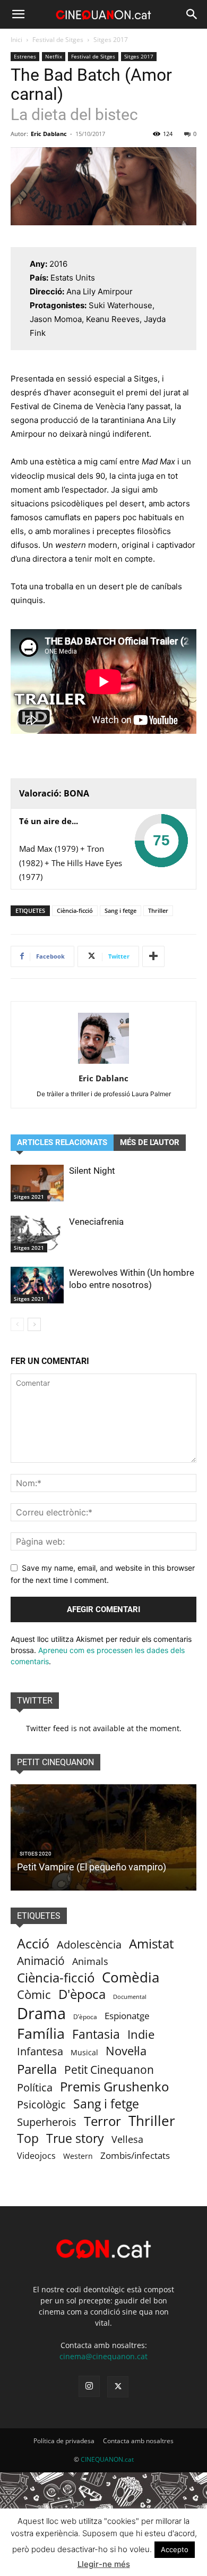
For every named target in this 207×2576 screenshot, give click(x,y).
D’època (85, 2017)
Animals (90, 1961)
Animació (41, 1961)
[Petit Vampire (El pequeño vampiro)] (103, 1837)
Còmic (34, 1994)
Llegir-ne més (104, 2564)
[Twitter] (118, 2387)
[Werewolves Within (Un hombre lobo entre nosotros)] (37, 1285)
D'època (82, 1994)
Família (41, 2033)
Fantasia (96, 2034)
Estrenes (25, 56)
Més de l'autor (150, 1142)
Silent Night (92, 1171)
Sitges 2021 (29, 1197)
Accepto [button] (175, 2549)
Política (35, 2087)
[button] (18, 14)
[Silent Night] (37, 1183)
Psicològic (41, 2104)
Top (28, 2138)
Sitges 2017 (111, 40)
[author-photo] (103, 1064)
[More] (153, 956)
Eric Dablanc (49, 134)
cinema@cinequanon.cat (103, 2356)
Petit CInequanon (55, 1762)
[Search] (192, 14)
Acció (33, 1943)
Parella (37, 2069)
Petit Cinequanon (109, 2070)
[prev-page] (17, 1324)
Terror (102, 2121)
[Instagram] (89, 2386)
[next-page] (34, 1324)
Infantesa (40, 2051)
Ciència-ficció (75, 910)
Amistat (152, 1943)
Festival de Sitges (58, 40)
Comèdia (131, 1977)
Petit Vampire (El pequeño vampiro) (92, 1867)
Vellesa (127, 2139)
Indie (141, 2034)
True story (75, 2138)
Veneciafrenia (96, 1222)
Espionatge (127, 2016)
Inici (16, 40)
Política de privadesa (64, 2441)
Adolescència (89, 1944)
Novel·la (126, 2051)
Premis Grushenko (114, 2086)
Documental (130, 1997)
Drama (41, 2014)
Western (78, 2156)
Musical (84, 2052)
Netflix (54, 56)
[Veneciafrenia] (37, 1234)
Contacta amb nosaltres (138, 2441)
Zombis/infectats (135, 2155)
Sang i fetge (120, 910)
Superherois (47, 2122)
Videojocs (36, 2156)
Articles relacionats (62, 1142)
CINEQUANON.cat (107, 2459)
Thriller (158, 910)
